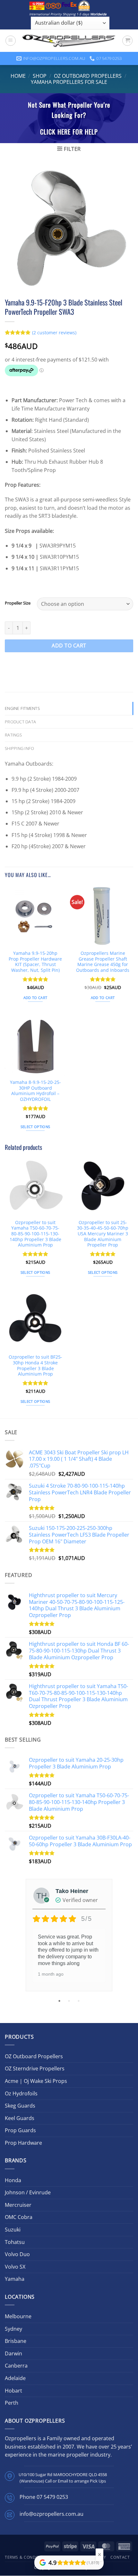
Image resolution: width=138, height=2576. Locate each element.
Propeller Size (18, 603)
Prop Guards (20, 2130)
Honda (13, 2180)
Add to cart (69, 646)
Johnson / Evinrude (28, 2192)
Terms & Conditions (27, 2557)
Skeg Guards (20, 2106)
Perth (12, 2403)
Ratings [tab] (13, 735)
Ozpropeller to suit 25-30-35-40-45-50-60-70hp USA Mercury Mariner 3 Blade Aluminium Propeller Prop (103, 1234)
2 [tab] (70, 2001)
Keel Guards (20, 2118)
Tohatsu (15, 2242)
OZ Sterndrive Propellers (35, 2068)
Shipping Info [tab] (19, 748)
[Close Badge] (99, 2555)
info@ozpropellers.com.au (52, 2514)
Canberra (16, 2366)
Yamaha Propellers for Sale (69, 82)
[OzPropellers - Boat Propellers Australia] (69, 41)
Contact (120, 2557)
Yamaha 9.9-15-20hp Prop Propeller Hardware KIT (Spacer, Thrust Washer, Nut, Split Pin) (35, 962)
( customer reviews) (54, 333)
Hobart (13, 2391)
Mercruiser (18, 2205)
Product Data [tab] (20, 722)
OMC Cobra (19, 2217)
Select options (35, 1127)
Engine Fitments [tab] (22, 708)
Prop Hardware (23, 2143)
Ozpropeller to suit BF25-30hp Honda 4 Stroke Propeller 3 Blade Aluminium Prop (35, 1365)
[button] (11, 41)
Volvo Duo (17, 2254)
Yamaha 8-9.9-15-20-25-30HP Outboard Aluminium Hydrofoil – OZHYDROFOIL (35, 1091)
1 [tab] (60, 2001)
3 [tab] (79, 2001)
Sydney (13, 2329)
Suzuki (13, 2230)
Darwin (13, 2353)
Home (18, 76)
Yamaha (15, 2279)
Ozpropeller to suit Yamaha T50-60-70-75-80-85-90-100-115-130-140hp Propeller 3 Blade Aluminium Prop (35, 1234)
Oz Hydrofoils (21, 2093)
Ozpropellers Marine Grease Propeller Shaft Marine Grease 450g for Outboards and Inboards (103, 962)
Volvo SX (15, 2267)
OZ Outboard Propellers (88, 76)
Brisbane (16, 2341)
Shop (40, 76)
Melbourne (18, 2316)
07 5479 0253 (52, 2497)
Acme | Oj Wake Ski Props (36, 2081)
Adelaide (15, 2378)
